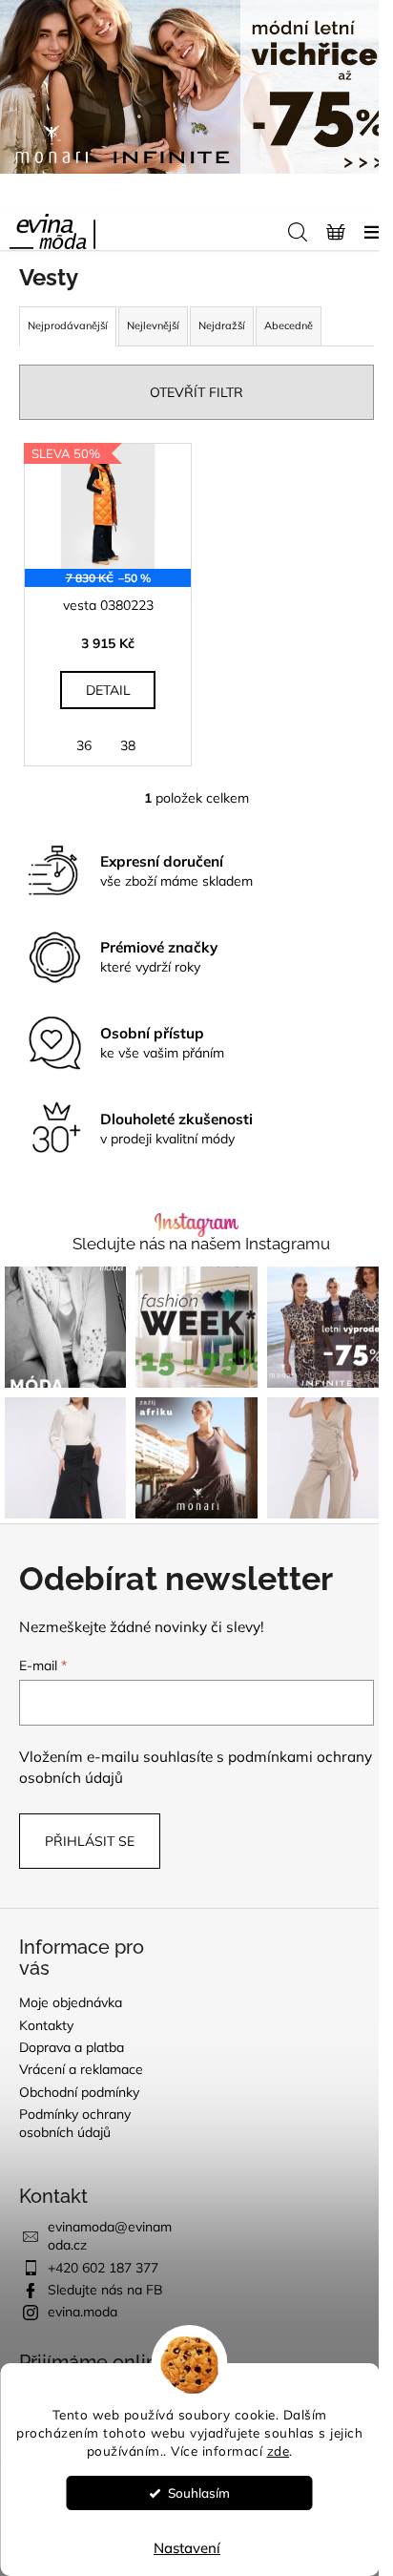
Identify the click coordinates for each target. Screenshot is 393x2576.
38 (128, 745)
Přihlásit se (90, 1841)
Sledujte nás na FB (105, 2290)
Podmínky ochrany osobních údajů (75, 2123)
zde (279, 2450)
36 (84, 745)
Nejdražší (222, 325)
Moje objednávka (71, 2002)
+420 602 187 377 (103, 2268)
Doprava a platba (72, 2047)
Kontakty (46, 2025)
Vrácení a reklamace (81, 2069)
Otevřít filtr (196, 392)
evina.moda (83, 2312)
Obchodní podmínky (79, 2092)
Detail (108, 690)
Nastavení (187, 2548)
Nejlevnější (153, 325)
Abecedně (289, 325)
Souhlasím (199, 2492)
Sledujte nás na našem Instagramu (201, 1244)
